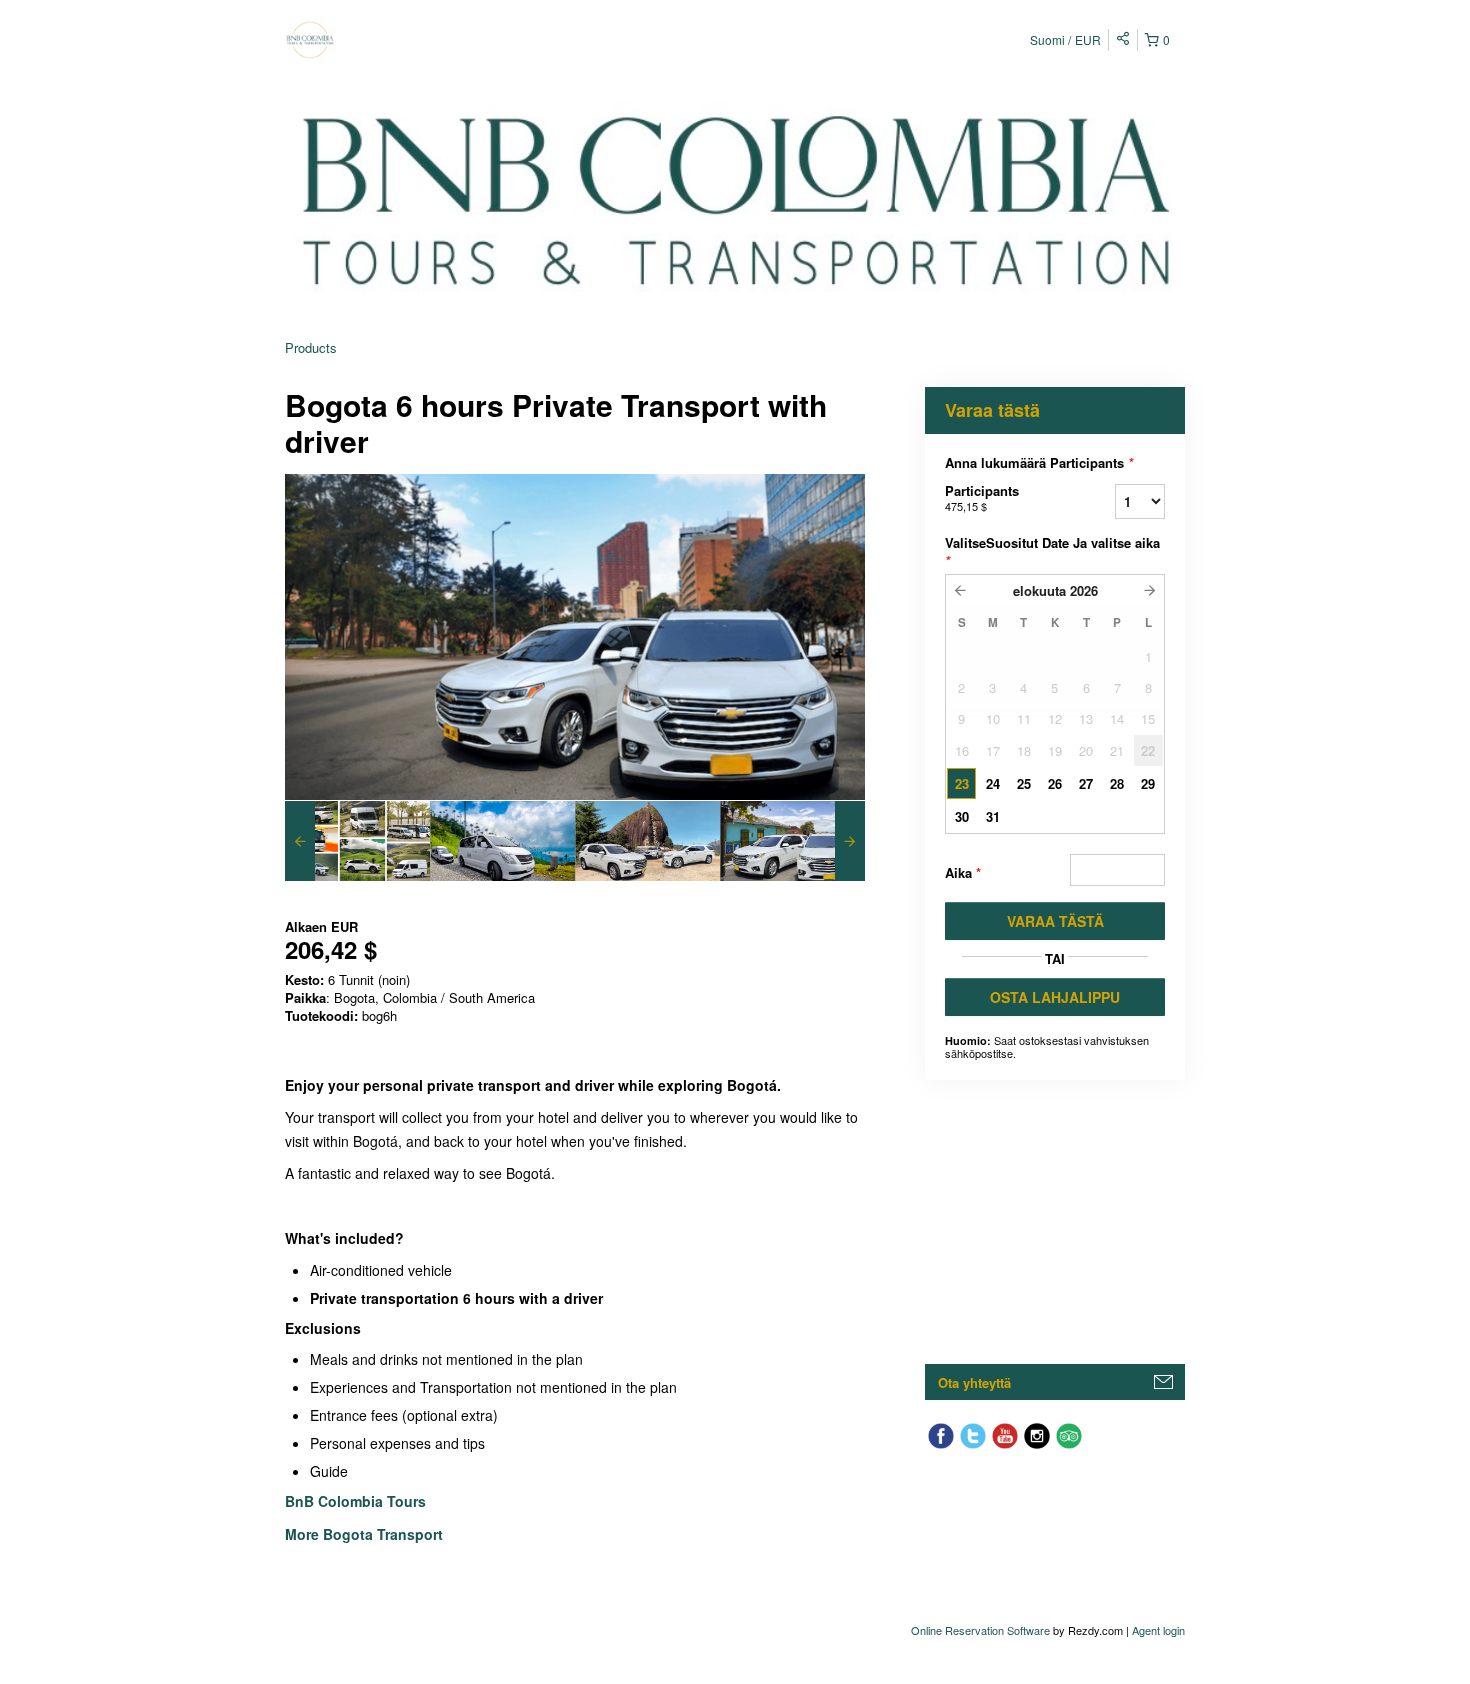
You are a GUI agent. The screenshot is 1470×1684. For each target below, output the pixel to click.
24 (993, 783)
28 (1117, 783)
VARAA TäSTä (1055, 921)
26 (1055, 783)
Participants (982, 497)
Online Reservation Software (980, 1630)
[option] (357, 841)
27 (1086, 783)
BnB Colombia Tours (357, 1501)
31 (993, 816)
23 (962, 783)
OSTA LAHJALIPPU (1055, 997)
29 (1148, 783)
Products (311, 347)
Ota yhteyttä (974, 1382)
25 (1024, 783)
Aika (963, 872)
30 (962, 816)
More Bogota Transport (364, 1534)
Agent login (1158, 1630)
